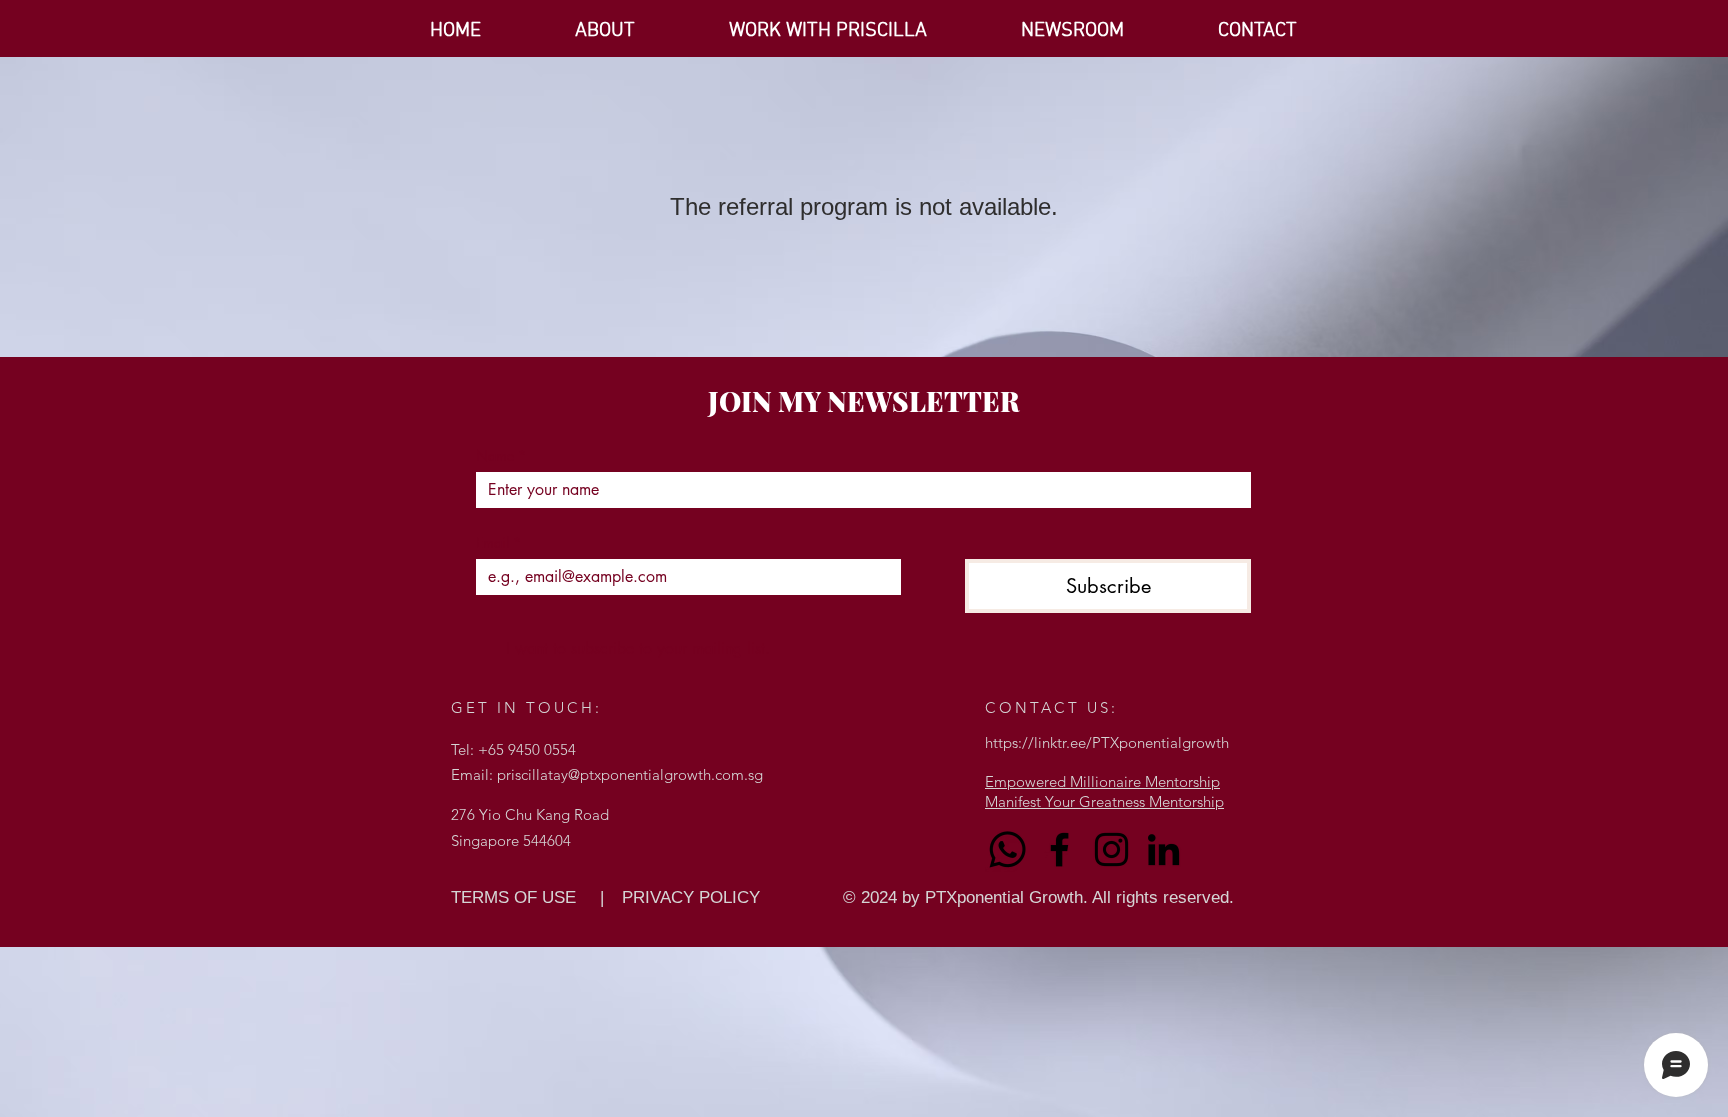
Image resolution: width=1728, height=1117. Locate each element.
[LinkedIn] (1163, 849)
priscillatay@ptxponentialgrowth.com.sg (630, 774)
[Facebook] (1059, 849)
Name (501, 455)
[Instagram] (1111, 849)
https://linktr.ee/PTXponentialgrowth (1107, 742)
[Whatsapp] (1007, 849)
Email (498, 542)
